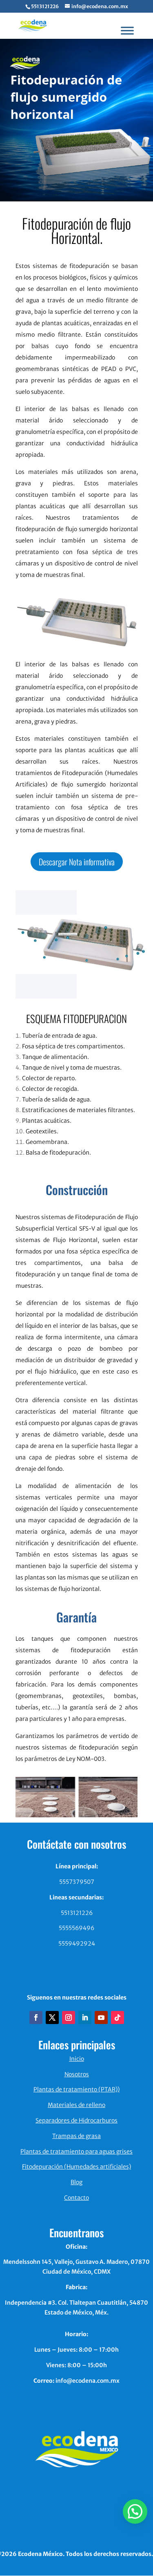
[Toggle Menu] (127, 30)
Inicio (77, 2059)
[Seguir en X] (52, 2017)
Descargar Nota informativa (77, 862)
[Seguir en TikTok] (118, 2017)
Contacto (76, 2198)
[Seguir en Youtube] (101, 2017)
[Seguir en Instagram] (69, 2017)
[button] (135, 2511)
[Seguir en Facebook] (36, 2017)
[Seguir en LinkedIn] (85, 2017)
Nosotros (77, 2074)
